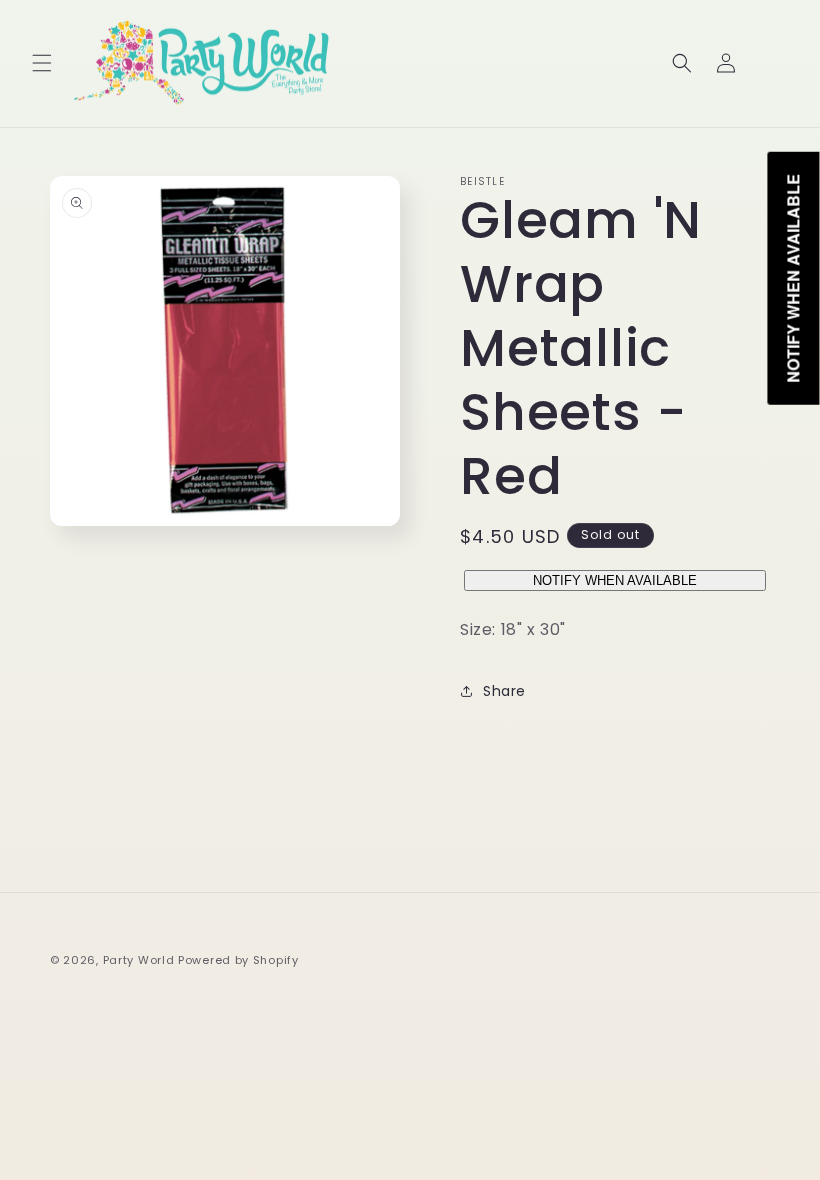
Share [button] (504, 691)
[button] (42, 63)
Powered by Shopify (238, 960)
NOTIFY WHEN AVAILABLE (615, 580)
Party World (139, 960)
